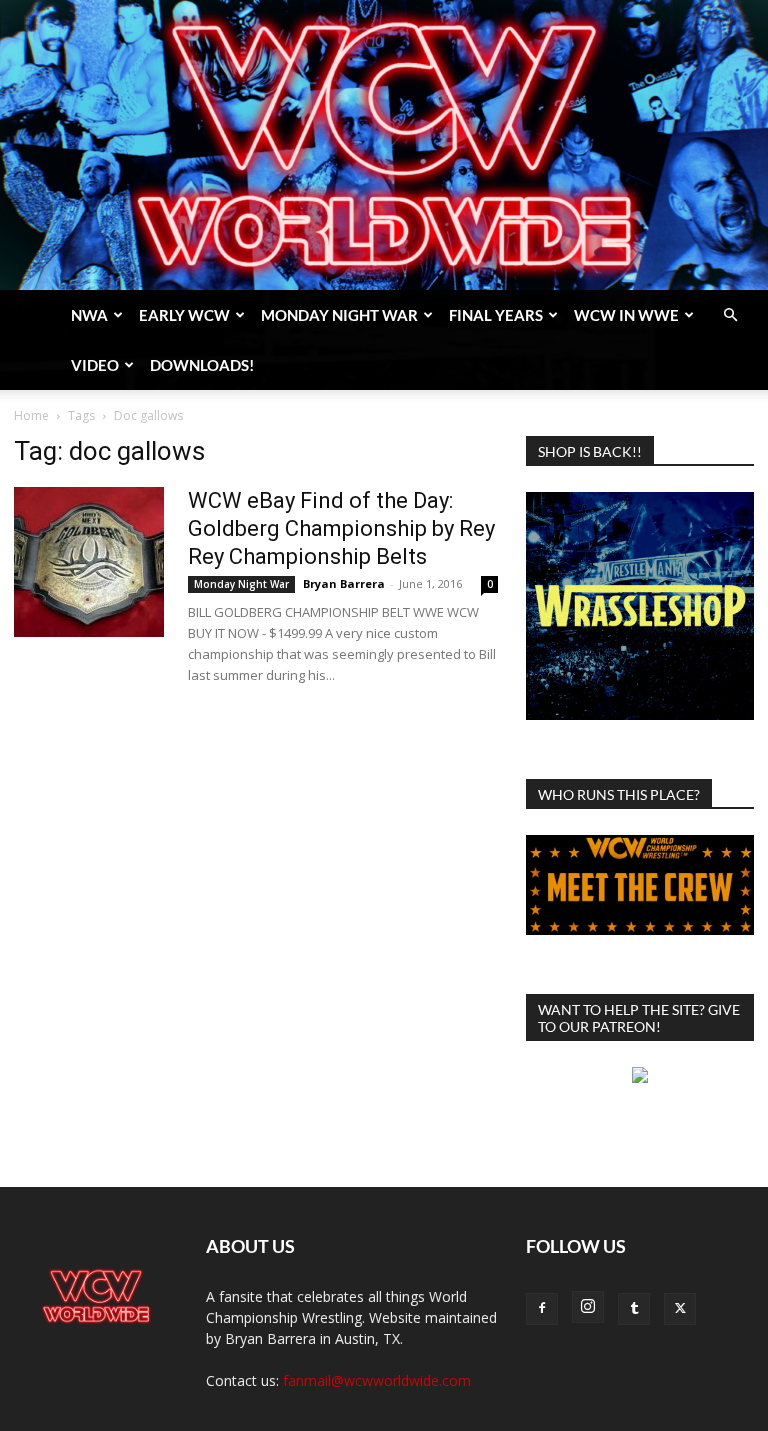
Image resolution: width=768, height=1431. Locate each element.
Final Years (496, 315)
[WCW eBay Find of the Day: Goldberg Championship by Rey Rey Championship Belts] (89, 562)
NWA (89, 315)
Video (95, 365)
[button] (730, 315)
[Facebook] (542, 1309)
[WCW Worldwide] (384, 145)
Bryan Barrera (344, 583)
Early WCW (184, 315)
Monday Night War (339, 315)
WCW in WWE (626, 315)
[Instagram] (588, 1307)
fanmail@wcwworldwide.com (377, 1380)
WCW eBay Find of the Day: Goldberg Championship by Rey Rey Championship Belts (341, 528)
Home (31, 415)
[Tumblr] (634, 1309)
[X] (680, 1309)
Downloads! (202, 365)
